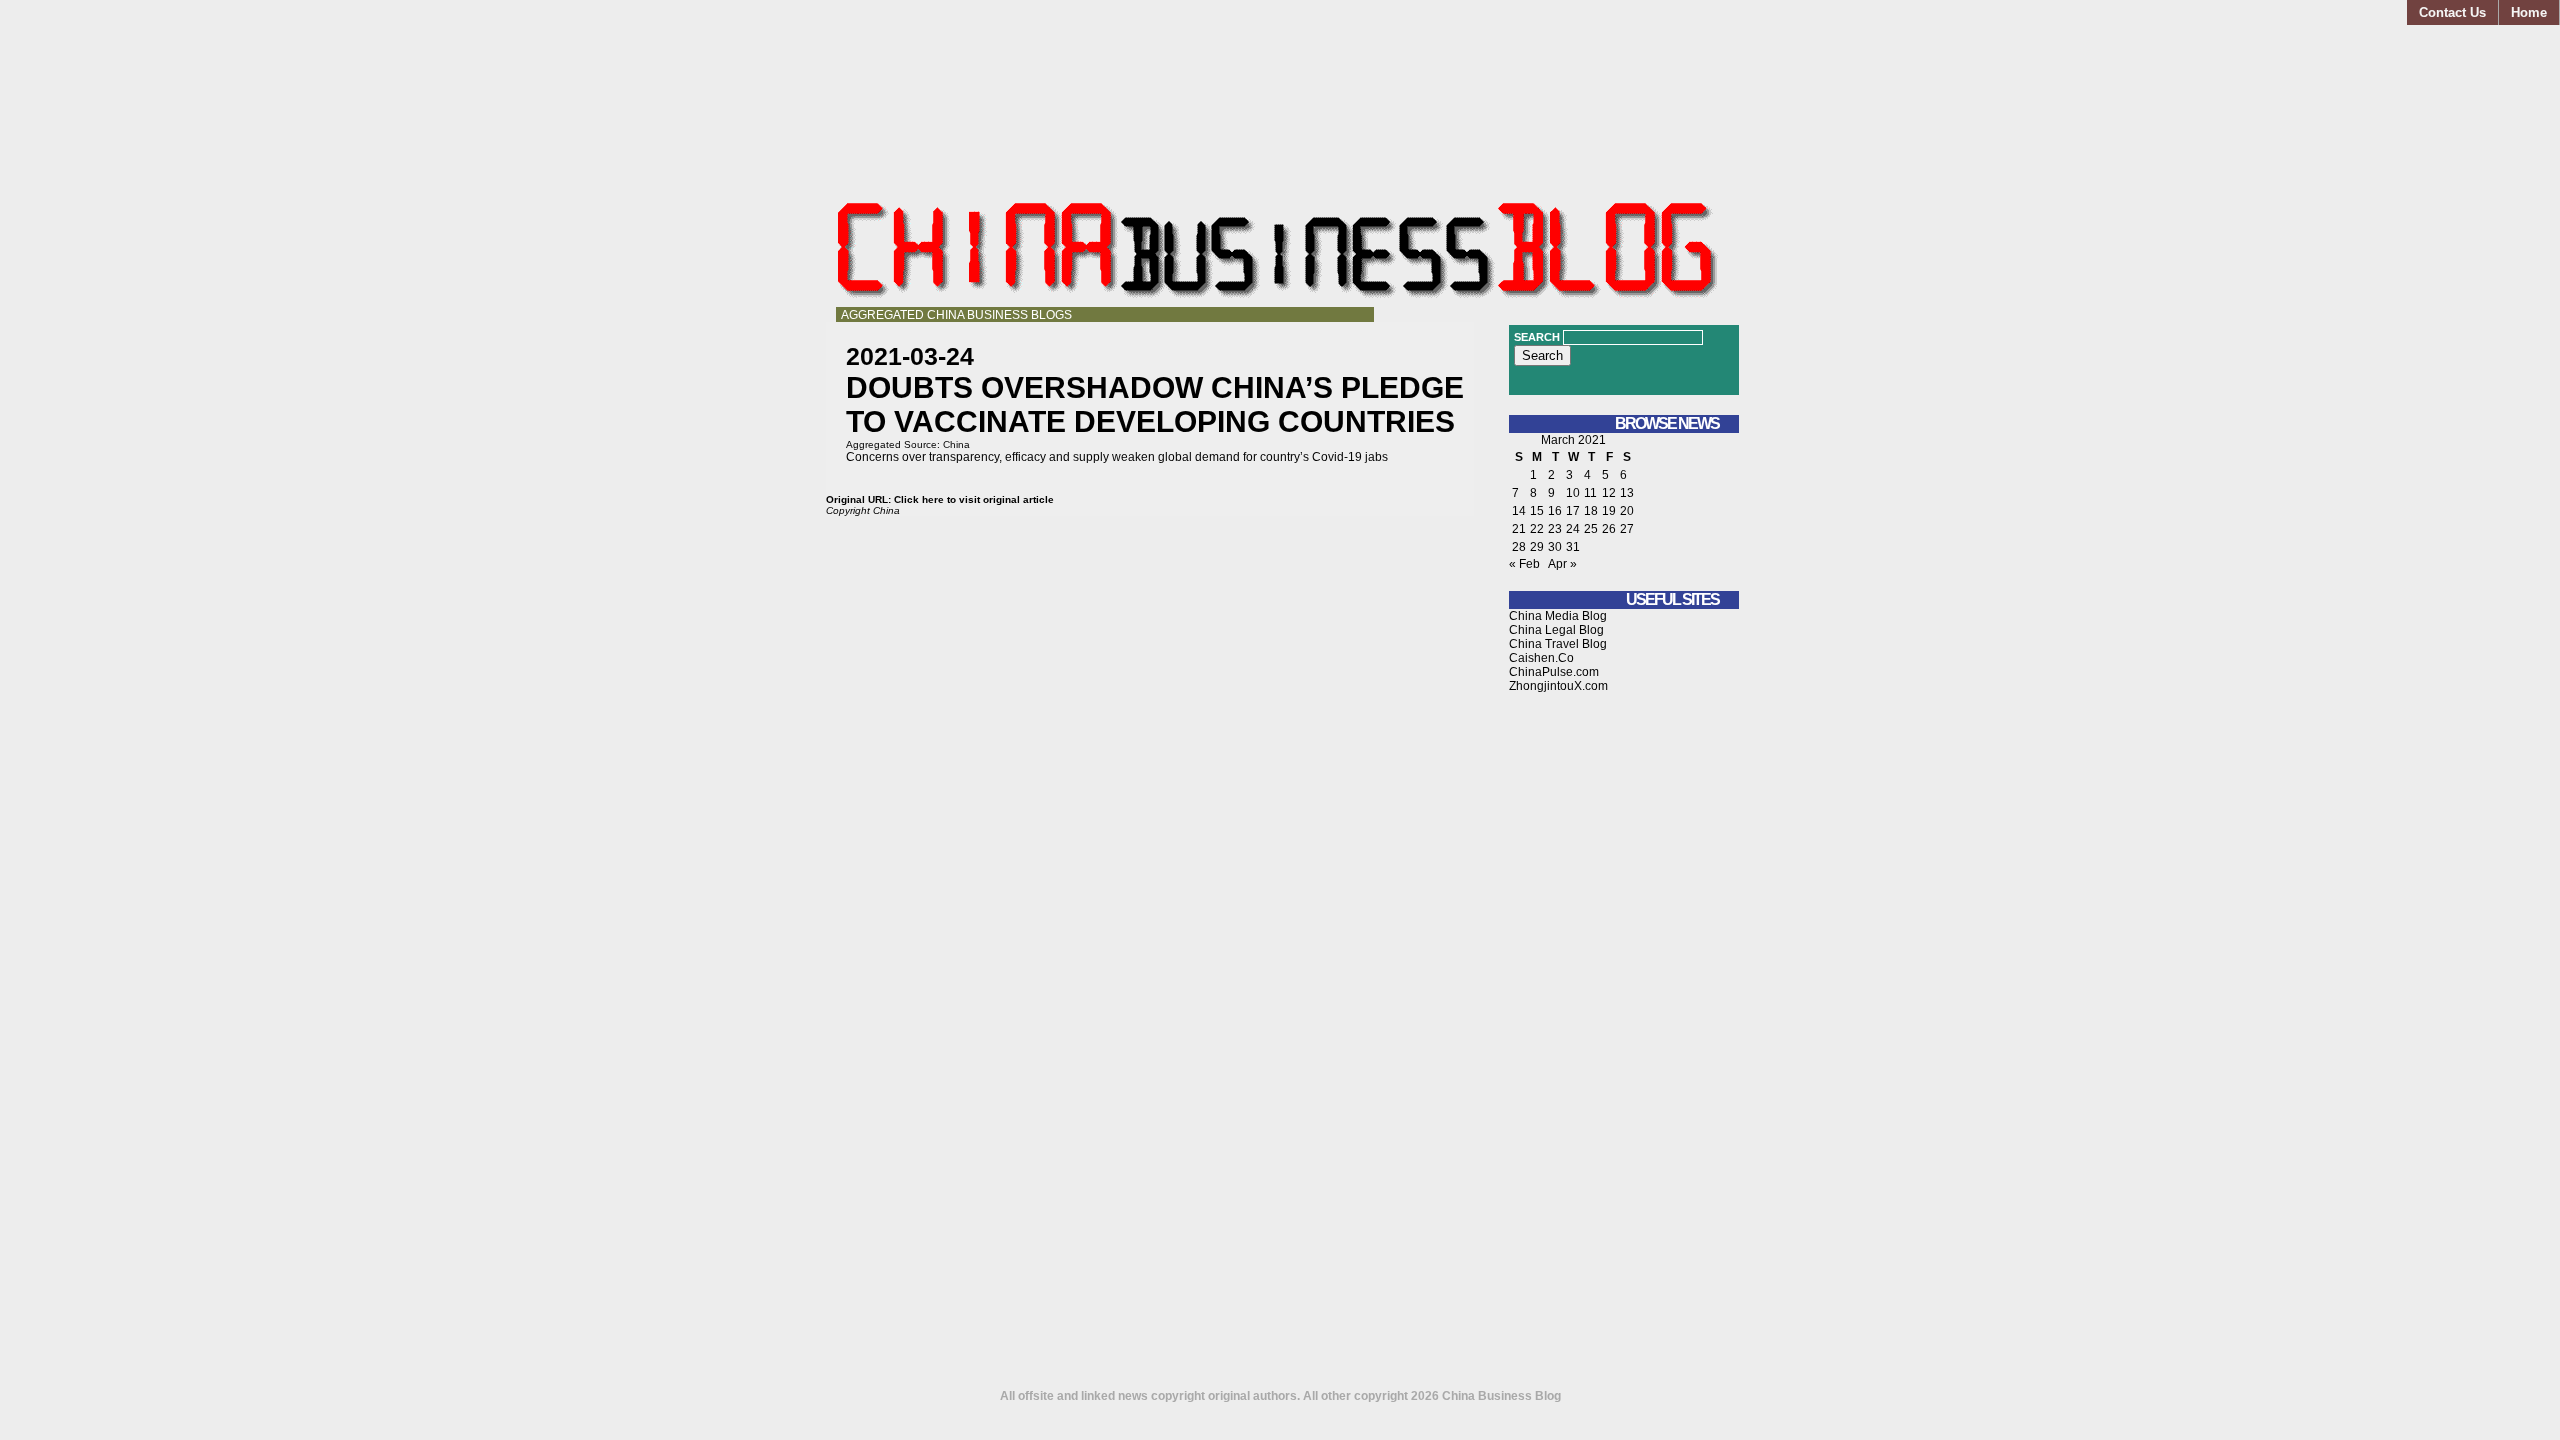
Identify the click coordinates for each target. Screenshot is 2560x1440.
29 (1537, 547)
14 (1519, 511)
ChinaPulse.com (1554, 672)
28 (1519, 547)
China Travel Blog (1558, 644)
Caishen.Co (1541, 658)
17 (1573, 511)
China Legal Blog (1556, 630)
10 (1573, 493)
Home (2529, 12)
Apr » (1562, 564)
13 (1627, 493)
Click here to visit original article (974, 499)
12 (1609, 493)
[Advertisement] (1624, 1049)
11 (1590, 493)
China (956, 444)
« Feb (1524, 564)
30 (1555, 547)
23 (1555, 529)
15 (1537, 511)
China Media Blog (1558, 616)
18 (1591, 511)
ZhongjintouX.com (1558, 686)
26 (1609, 529)
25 (1591, 529)
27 (1627, 529)
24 (1573, 529)
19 (1609, 511)
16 (1555, 511)
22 (1537, 529)
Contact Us (2452, 12)
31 (1573, 547)
